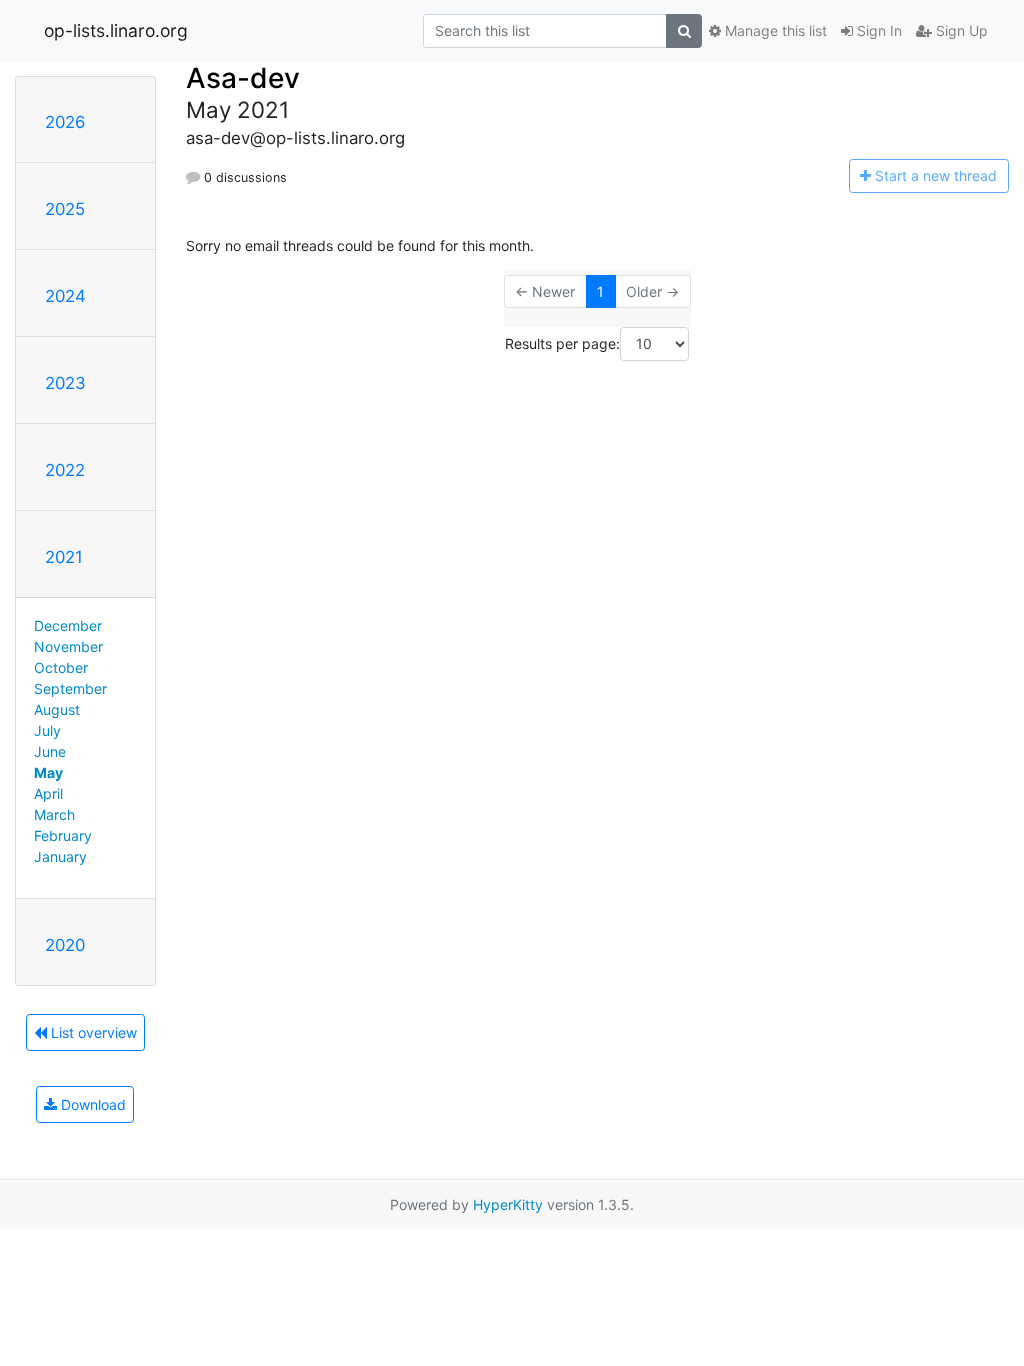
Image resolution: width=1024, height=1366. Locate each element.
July (47, 730)
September (70, 688)
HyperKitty (508, 1204)
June (50, 751)
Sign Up (960, 30)
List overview (92, 1032)
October (61, 667)
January (60, 856)
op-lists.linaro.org (116, 30)
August (57, 709)
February (63, 835)
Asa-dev (243, 78)
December (68, 625)
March (54, 814)
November (68, 646)
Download (91, 1104)
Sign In (877, 30)
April (48, 793)
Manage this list (774, 30)
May (48, 772)
